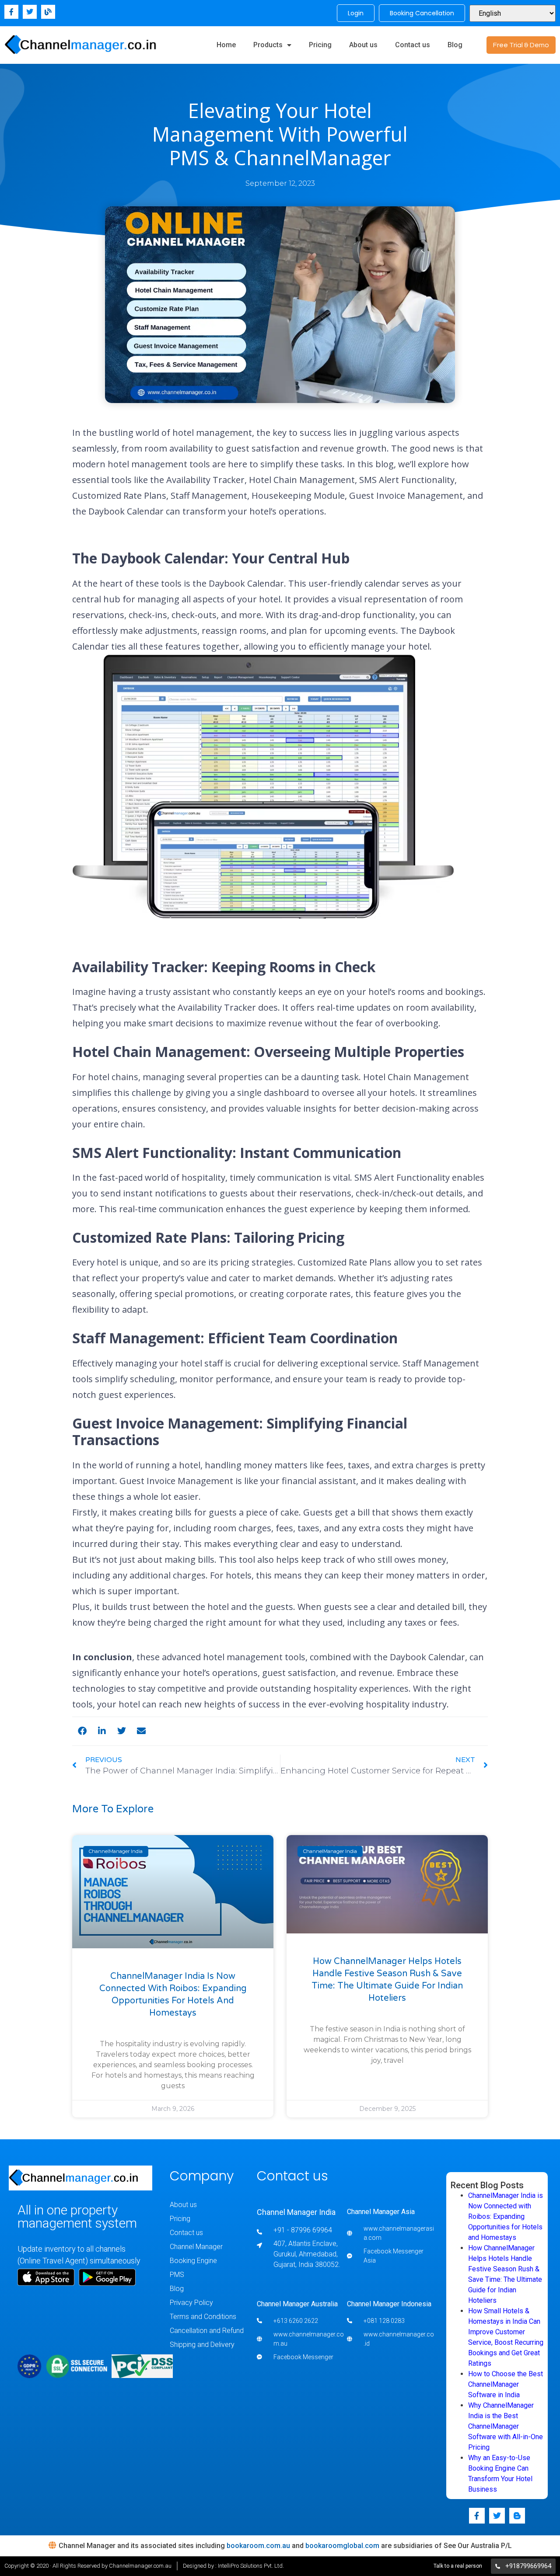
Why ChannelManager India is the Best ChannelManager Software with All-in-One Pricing (506, 2426)
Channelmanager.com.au (140, 2566)
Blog (455, 45)
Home (226, 45)
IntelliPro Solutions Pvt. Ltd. (251, 2566)
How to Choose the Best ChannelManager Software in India (506, 2384)
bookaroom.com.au (258, 2546)
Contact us (413, 45)
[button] (82, 1731)
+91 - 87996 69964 (303, 2230)
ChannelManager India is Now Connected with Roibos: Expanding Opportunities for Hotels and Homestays (506, 2216)
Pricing (320, 45)
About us (363, 45)
